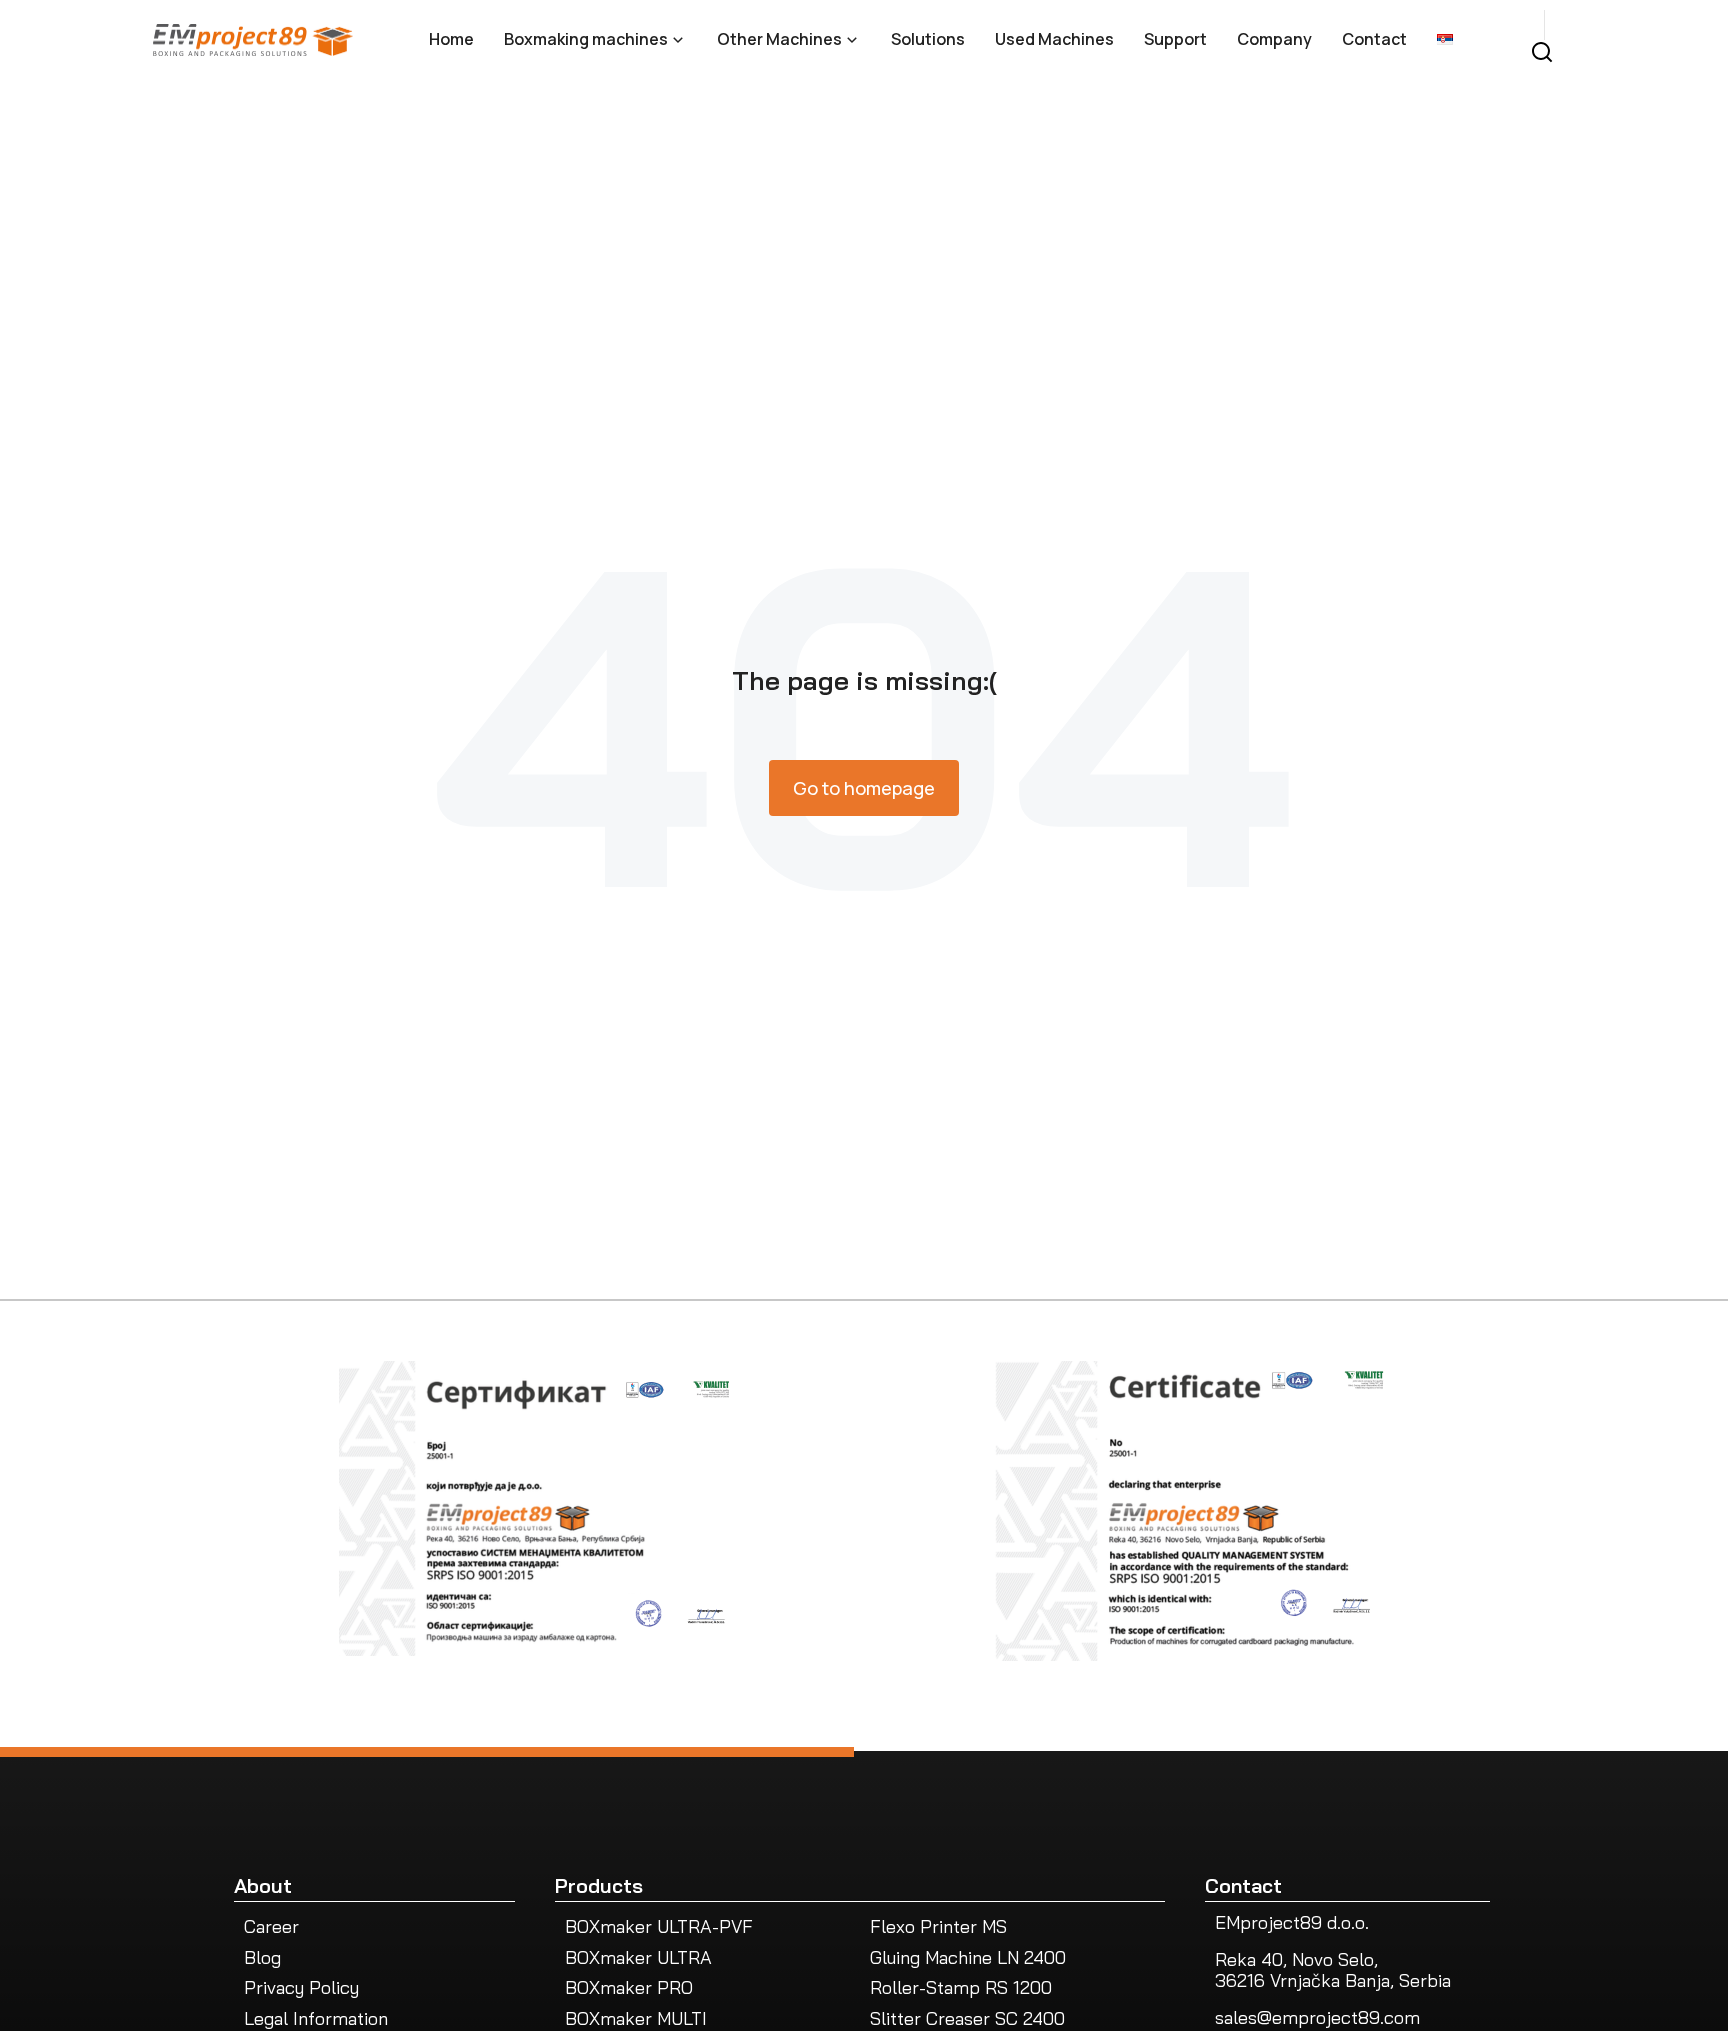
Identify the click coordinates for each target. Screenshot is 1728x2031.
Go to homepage (864, 788)
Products (599, 1885)
